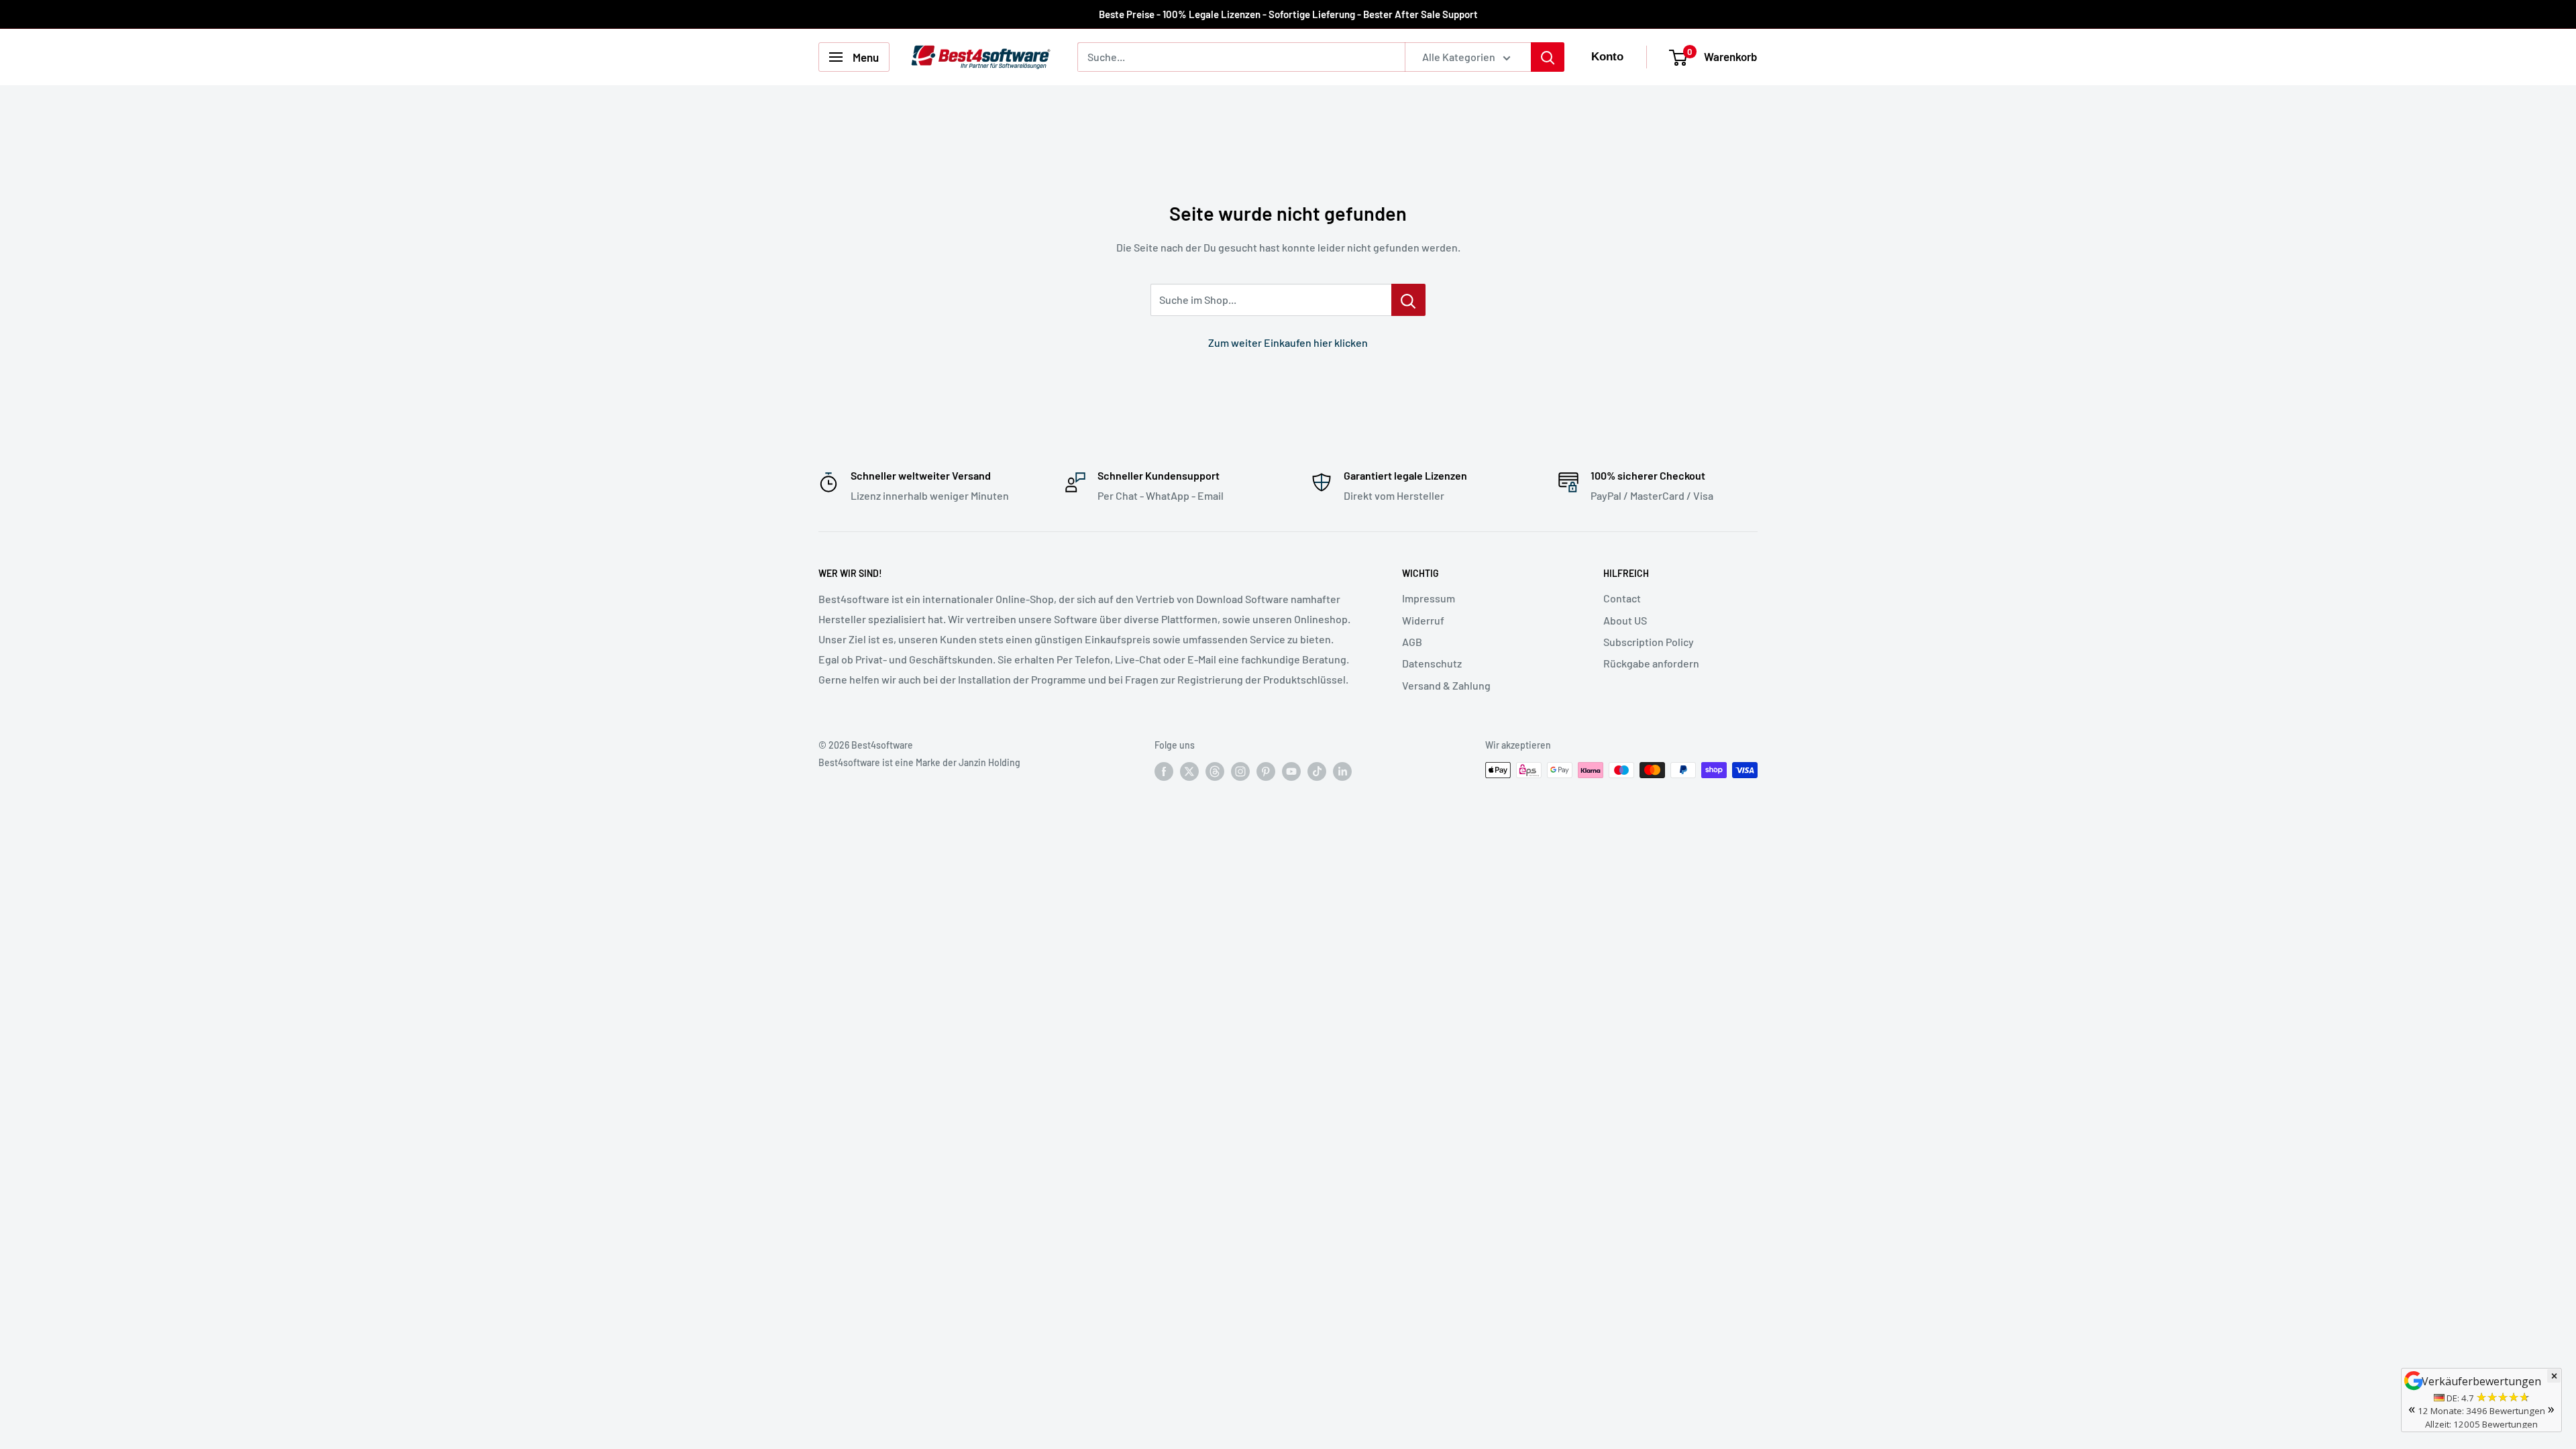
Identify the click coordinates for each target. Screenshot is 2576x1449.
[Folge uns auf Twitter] (1189, 771)
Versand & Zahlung (1446, 685)
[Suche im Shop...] (1408, 300)
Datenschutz (1432, 663)
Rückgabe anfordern (1651, 663)
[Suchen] (1548, 57)
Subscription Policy (1649, 642)
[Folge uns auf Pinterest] (1266, 771)
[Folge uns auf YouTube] (1291, 771)
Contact (1622, 598)
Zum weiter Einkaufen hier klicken (1288, 342)
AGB (1412, 642)
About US (1625, 620)
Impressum (1429, 598)
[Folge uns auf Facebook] (1164, 771)
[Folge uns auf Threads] (1215, 771)
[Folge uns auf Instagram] (1240, 771)
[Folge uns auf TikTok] (1317, 771)
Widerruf (1423, 620)
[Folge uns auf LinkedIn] (1342, 771)
